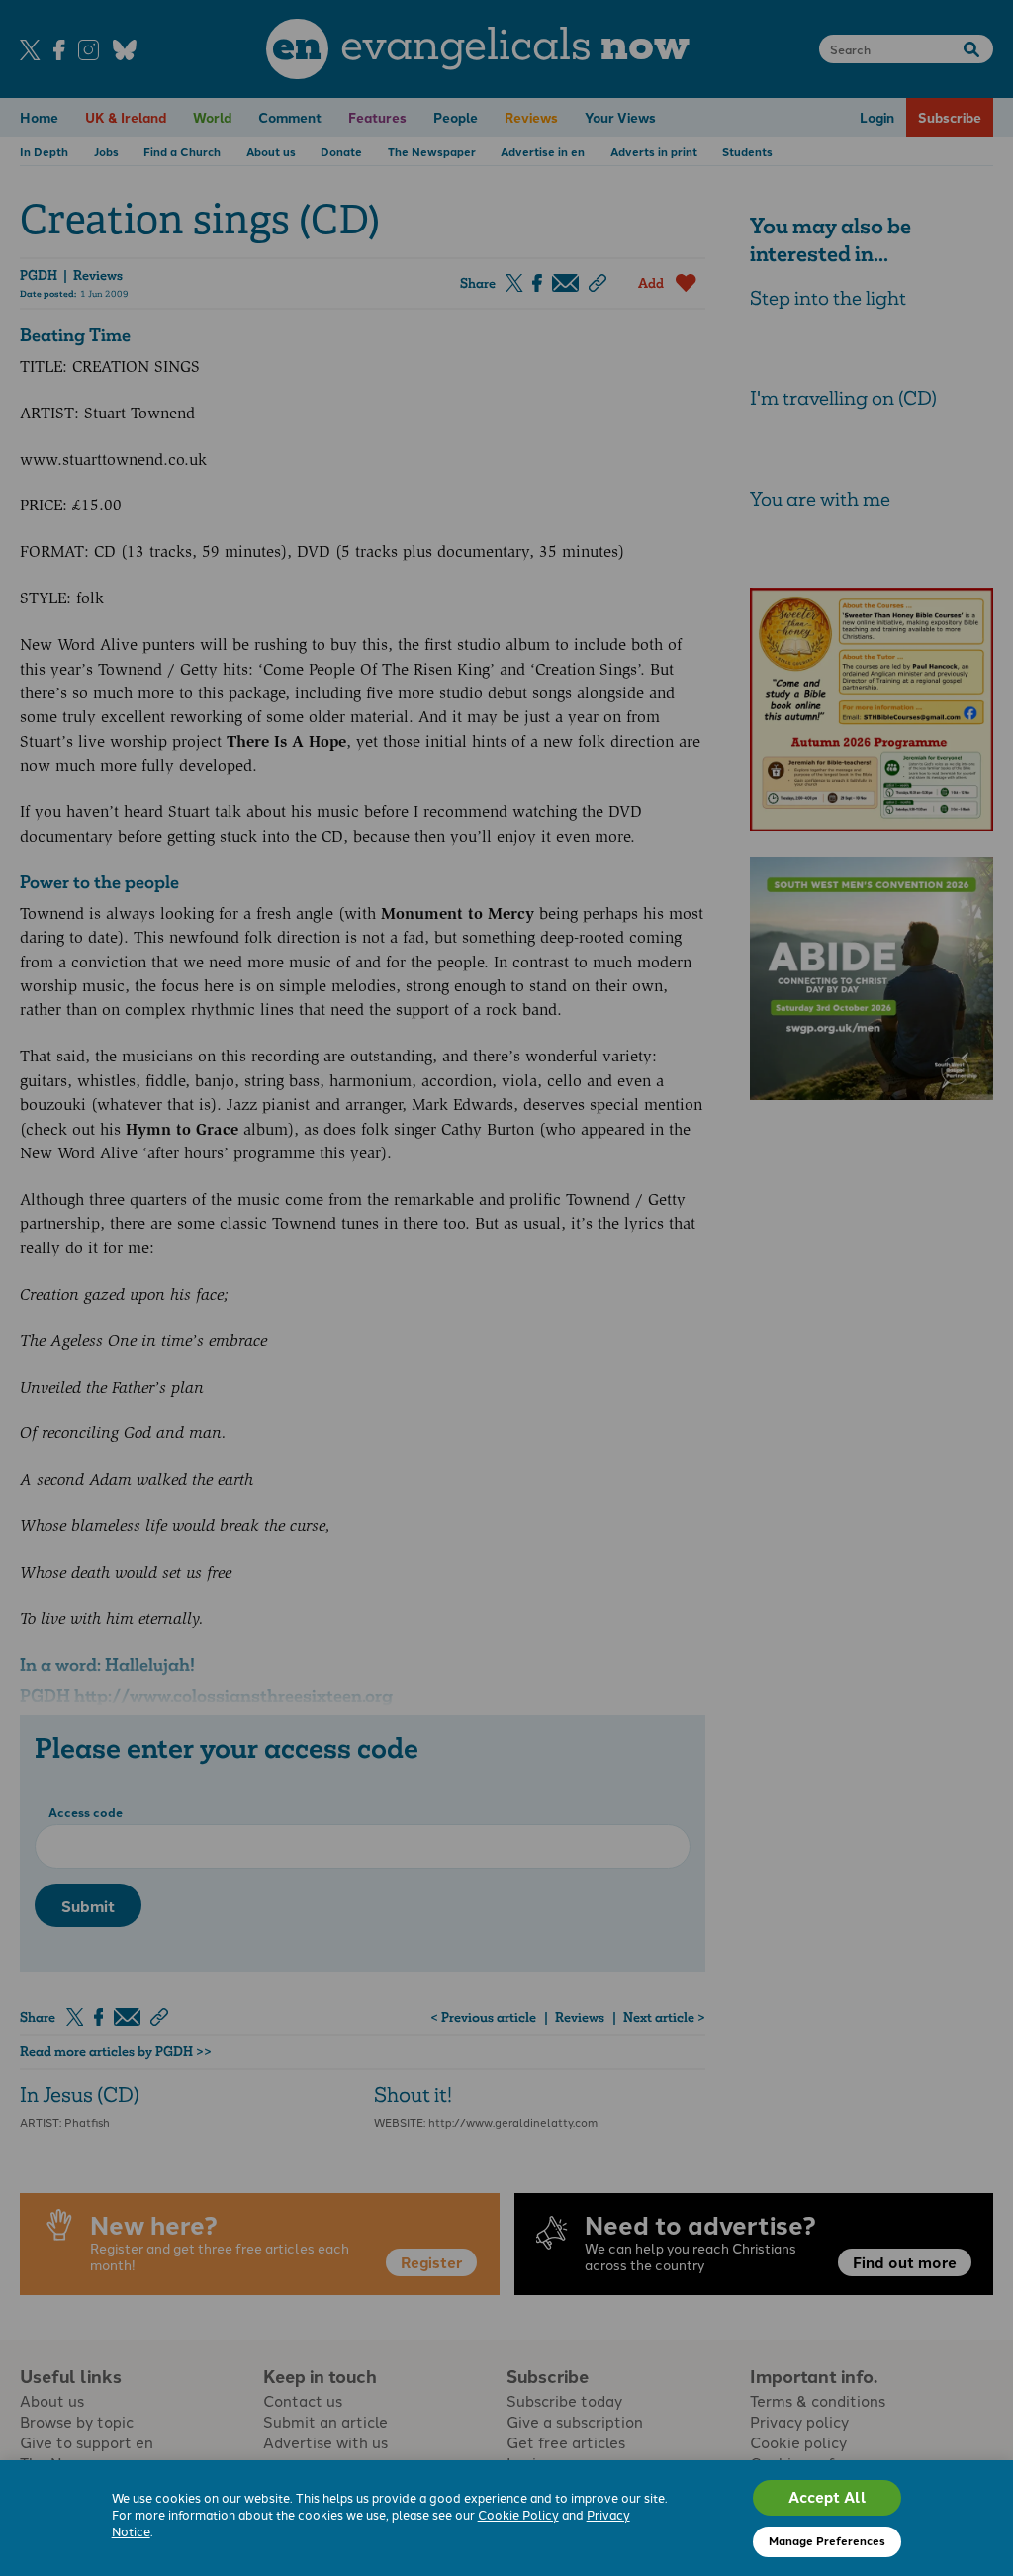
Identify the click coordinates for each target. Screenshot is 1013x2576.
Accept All (828, 2497)
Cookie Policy (518, 2514)
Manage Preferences (827, 2540)
